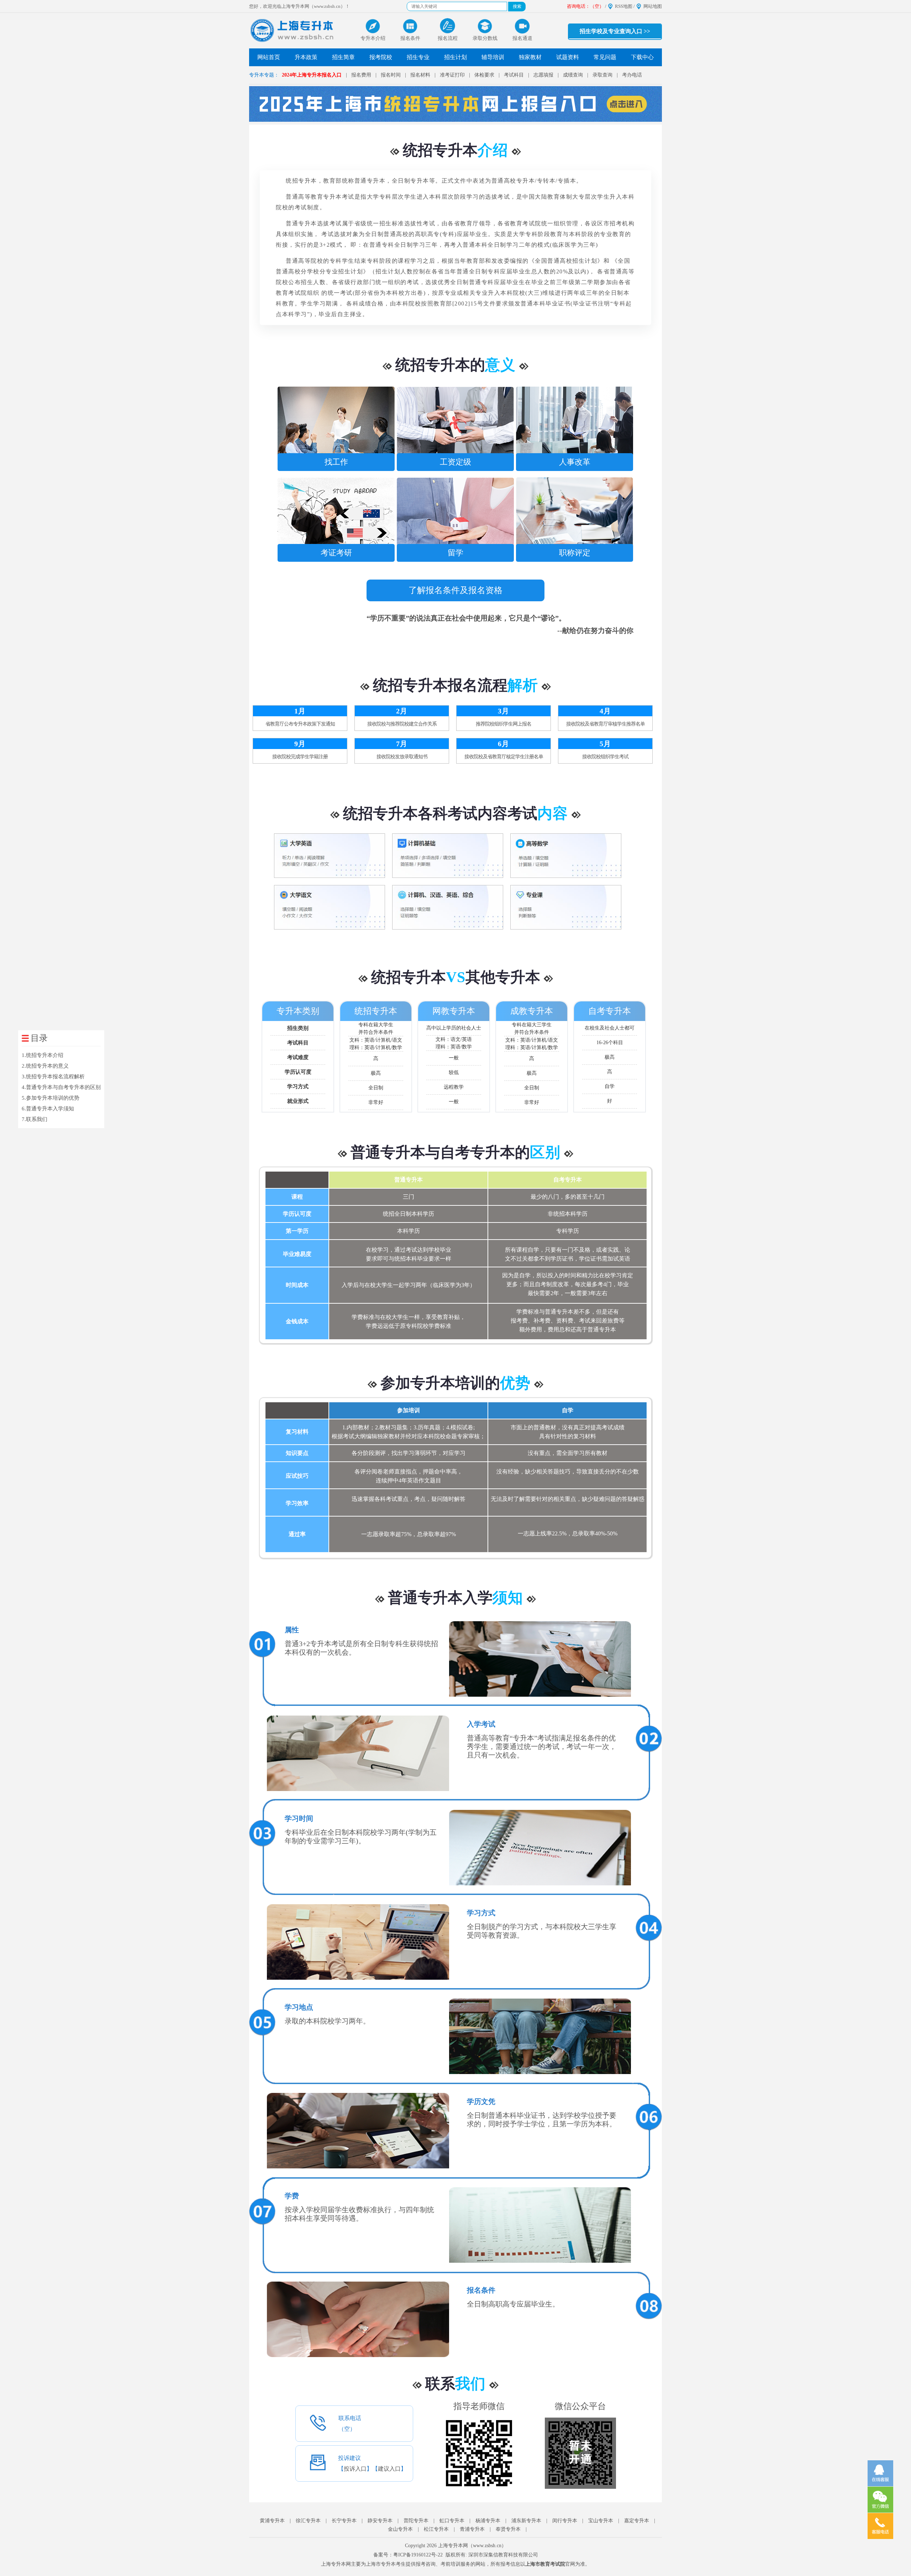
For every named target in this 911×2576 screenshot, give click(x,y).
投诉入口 (355, 2469)
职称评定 (555, 495)
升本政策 (306, 57)
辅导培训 (493, 57)
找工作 (316, 404)
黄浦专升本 (272, 2521)
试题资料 (568, 57)
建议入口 (389, 2469)
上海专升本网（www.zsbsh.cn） (472, 2546)
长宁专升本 (344, 2521)
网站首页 (269, 57)
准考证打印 (452, 75)
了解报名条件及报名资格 (455, 590)
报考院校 (381, 57)
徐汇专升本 (308, 2521)
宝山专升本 (601, 2521)
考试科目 (514, 75)
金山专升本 (400, 2529)
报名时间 (391, 75)
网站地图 (653, 6)
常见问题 (605, 57)
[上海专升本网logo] (293, 31)
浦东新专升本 (526, 2521)
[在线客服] (880, 2473)
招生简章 (343, 57)
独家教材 (530, 57)
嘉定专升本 (637, 2521)
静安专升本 (380, 2521)
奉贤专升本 (508, 2529)
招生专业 (418, 57)
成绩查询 (573, 75)
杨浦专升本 (488, 2521)
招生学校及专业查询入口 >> (615, 31)
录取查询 (602, 75)
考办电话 (632, 75)
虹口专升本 (452, 2521)
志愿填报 (543, 75)
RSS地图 (624, 6)
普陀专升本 (416, 2521)
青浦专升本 (472, 2529)
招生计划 (455, 57)
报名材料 (420, 75)
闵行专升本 (565, 2521)
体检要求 (484, 75)
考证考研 (316, 495)
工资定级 (436, 404)
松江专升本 (436, 2529)
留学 (436, 495)
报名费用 (361, 75)
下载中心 (642, 57)
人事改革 (555, 404)
